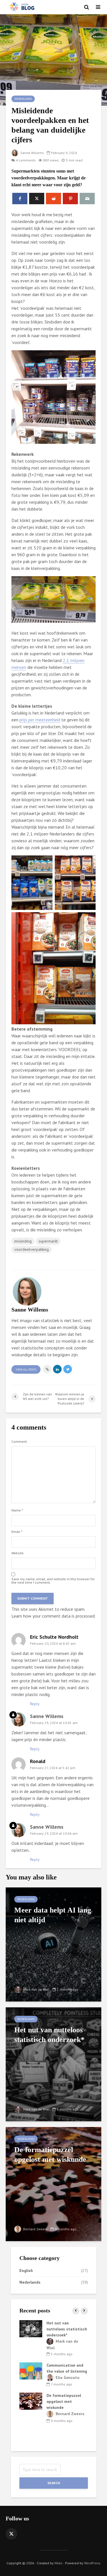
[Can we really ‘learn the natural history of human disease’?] (31, 2413)
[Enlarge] (88, 358)
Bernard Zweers (35, 2229)
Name (17, 1510)
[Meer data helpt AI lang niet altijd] (53, 1944)
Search (54, 2483)
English (26, 2271)
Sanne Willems (32, 153)
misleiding (23, 1241)
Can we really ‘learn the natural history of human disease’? (67, 2413)
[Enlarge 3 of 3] (88, 920)
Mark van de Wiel (36, 1989)
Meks (58, 2563)
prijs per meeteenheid (40, 720)
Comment (19, 1442)
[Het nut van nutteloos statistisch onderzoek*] (53, 2064)
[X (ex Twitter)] (11, 2534)
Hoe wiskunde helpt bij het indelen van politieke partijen (65, 2329)
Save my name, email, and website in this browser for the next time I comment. (53, 1581)
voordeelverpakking (32, 1249)
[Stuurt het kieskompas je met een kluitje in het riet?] (31, 2365)
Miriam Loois (67, 2341)
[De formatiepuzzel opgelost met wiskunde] (53, 2184)
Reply (35, 1704)
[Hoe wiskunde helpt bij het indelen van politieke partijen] (31, 2328)
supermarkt (48, 1241)
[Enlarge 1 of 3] (45, 863)
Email (17, 1532)
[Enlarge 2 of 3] (88, 863)
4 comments (26, 160)
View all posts (26, 1370)
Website (18, 1553)
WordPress (92, 2563)
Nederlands (23, 99)
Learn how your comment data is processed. (53, 1616)
